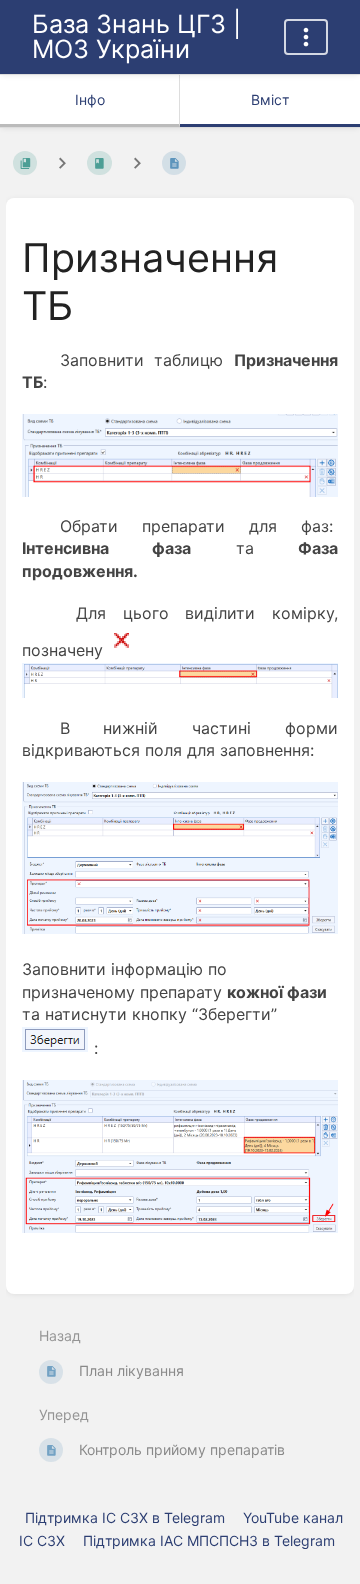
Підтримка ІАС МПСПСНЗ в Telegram (209, 1540)
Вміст (270, 99)
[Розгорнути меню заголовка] (306, 37)
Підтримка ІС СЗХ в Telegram (125, 1517)
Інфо (90, 99)
